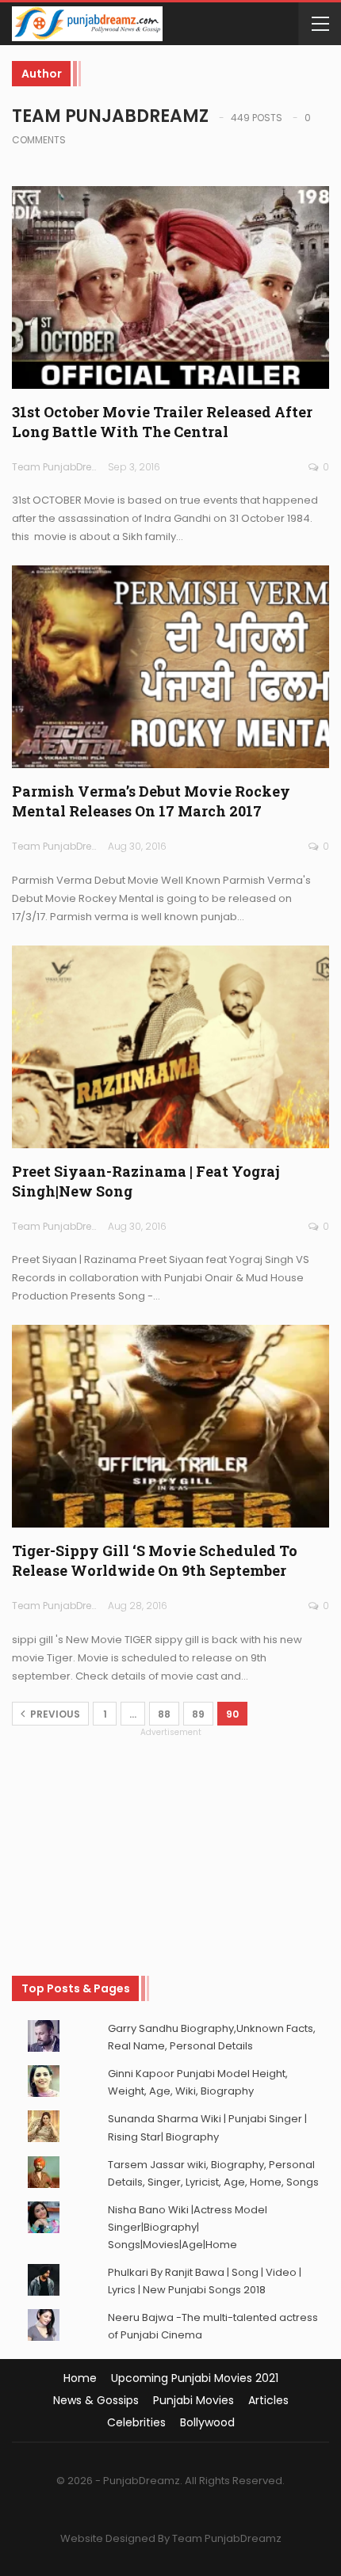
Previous (54, 1714)
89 (198, 1714)
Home (80, 2378)
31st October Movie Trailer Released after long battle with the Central (162, 422)
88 (164, 1714)
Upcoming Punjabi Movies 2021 (195, 2378)
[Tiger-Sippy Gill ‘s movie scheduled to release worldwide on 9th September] (170, 1426)
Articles (268, 2400)
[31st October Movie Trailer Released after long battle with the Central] (170, 287)
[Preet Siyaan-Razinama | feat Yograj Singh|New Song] (170, 1047)
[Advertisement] (170, 1838)
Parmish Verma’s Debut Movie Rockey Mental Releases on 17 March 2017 (151, 801)
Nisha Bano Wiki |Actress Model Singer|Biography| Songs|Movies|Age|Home (188, 2227)
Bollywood (207, 2422)
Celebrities (136, 2422)
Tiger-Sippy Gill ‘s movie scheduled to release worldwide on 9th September (155, 1560)
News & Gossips (96, 2400)
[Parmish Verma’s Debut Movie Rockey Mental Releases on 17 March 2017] (170, 667)
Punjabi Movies (193, 2400)
